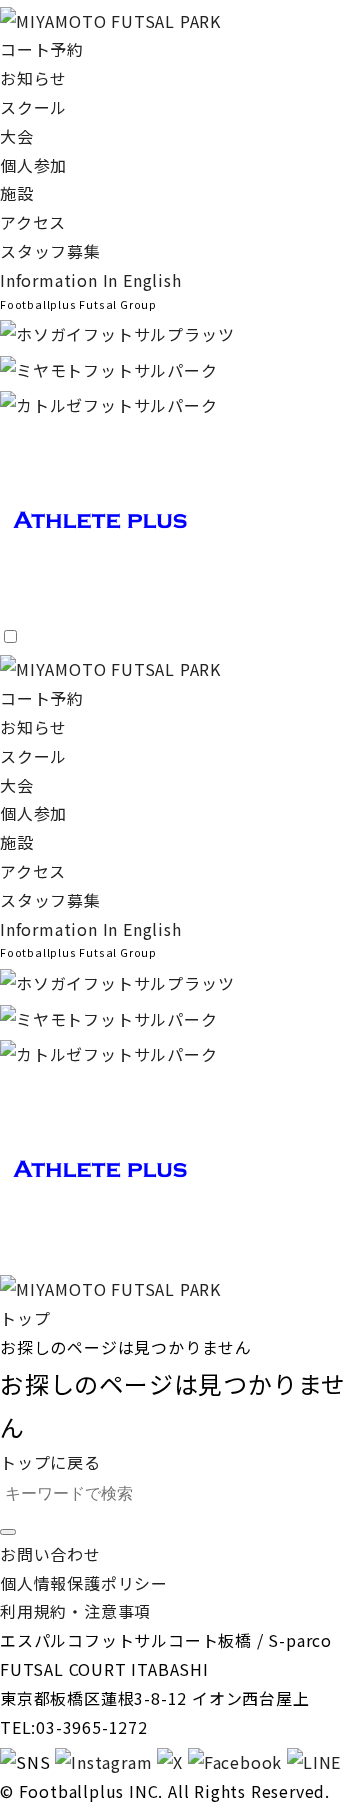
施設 (17, 193)
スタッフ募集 (50, 251)
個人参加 (33, 165)
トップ (25, 1318)
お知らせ (33, 78)
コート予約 (42, 49)
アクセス (33, 222)
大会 (17, 136)
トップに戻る (50, 1462)
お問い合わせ (50, 1554)
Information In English (91, 280)
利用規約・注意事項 (75, 1611)
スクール (33, 107)
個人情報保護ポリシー (84, 1583)
